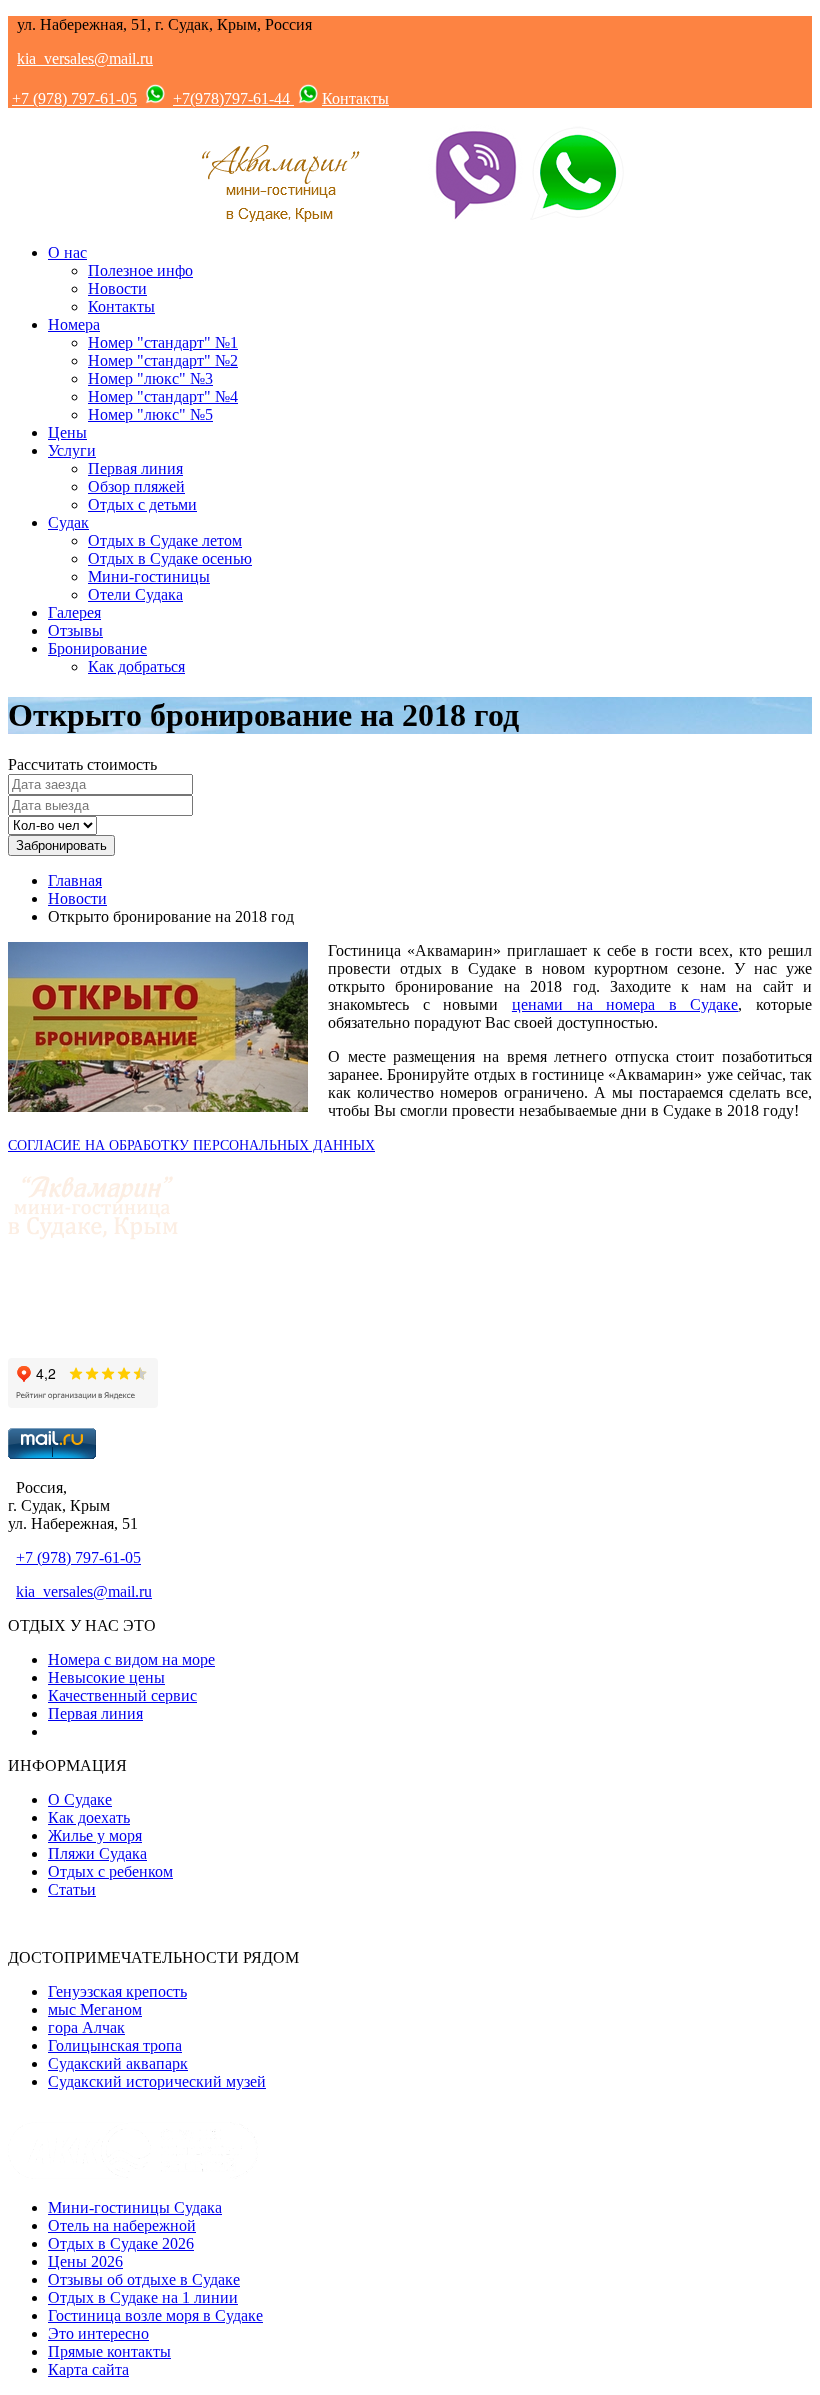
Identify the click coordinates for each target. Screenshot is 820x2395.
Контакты (355, 98)
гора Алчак (86, 2027)
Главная (75, 880)
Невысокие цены (106, 1677)
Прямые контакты (109, 2351)
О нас (67, 252)
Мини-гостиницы (149, 576)
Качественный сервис (122, 1695)
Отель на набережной (122, 2225)
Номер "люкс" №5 (150, 414)
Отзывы (75, 630)
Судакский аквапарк (118, 2063)
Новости (117, 288)
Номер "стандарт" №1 (163, 342)
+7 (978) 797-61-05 (74, 98)
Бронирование (97, 648)
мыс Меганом (95, 2009)
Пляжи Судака (97, 1853)
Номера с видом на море (131, 1659)
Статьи (72, 1889)
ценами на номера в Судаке (625, 1004)
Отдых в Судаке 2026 (121, 2243)
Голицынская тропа (115, 2045)
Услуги (72, 450)
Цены (67, 432)
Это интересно (98, 2333)
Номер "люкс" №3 (150, 378)
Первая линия (135, 468)
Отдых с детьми (142, 504)
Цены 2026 (85, 2261)
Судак (68, 522)
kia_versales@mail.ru (85, 58)
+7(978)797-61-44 (233, 98)
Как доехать (89, 1817)
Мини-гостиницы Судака (135, 2207)
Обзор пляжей (136, 486)
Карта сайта (88, 2369)
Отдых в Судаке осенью (170, 558)
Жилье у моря (95, 1835)
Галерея (74, 612)
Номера (74, 324)
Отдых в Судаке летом (165, 540)
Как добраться (136, 666)
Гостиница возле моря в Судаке (155, 2315)
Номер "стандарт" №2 (163, 360)
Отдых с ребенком (110, 1871)
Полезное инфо (140, 270)
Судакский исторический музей (157, 2081)
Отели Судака (135, 594)
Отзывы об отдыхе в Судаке (144, 2279)
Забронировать (61, 845)
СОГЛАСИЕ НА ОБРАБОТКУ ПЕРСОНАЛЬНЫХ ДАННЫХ (191, 1145)
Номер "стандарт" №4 (163, 396)
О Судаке (80, 1799)
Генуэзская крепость (117, 1991)
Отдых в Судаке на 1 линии (143, 2297)
